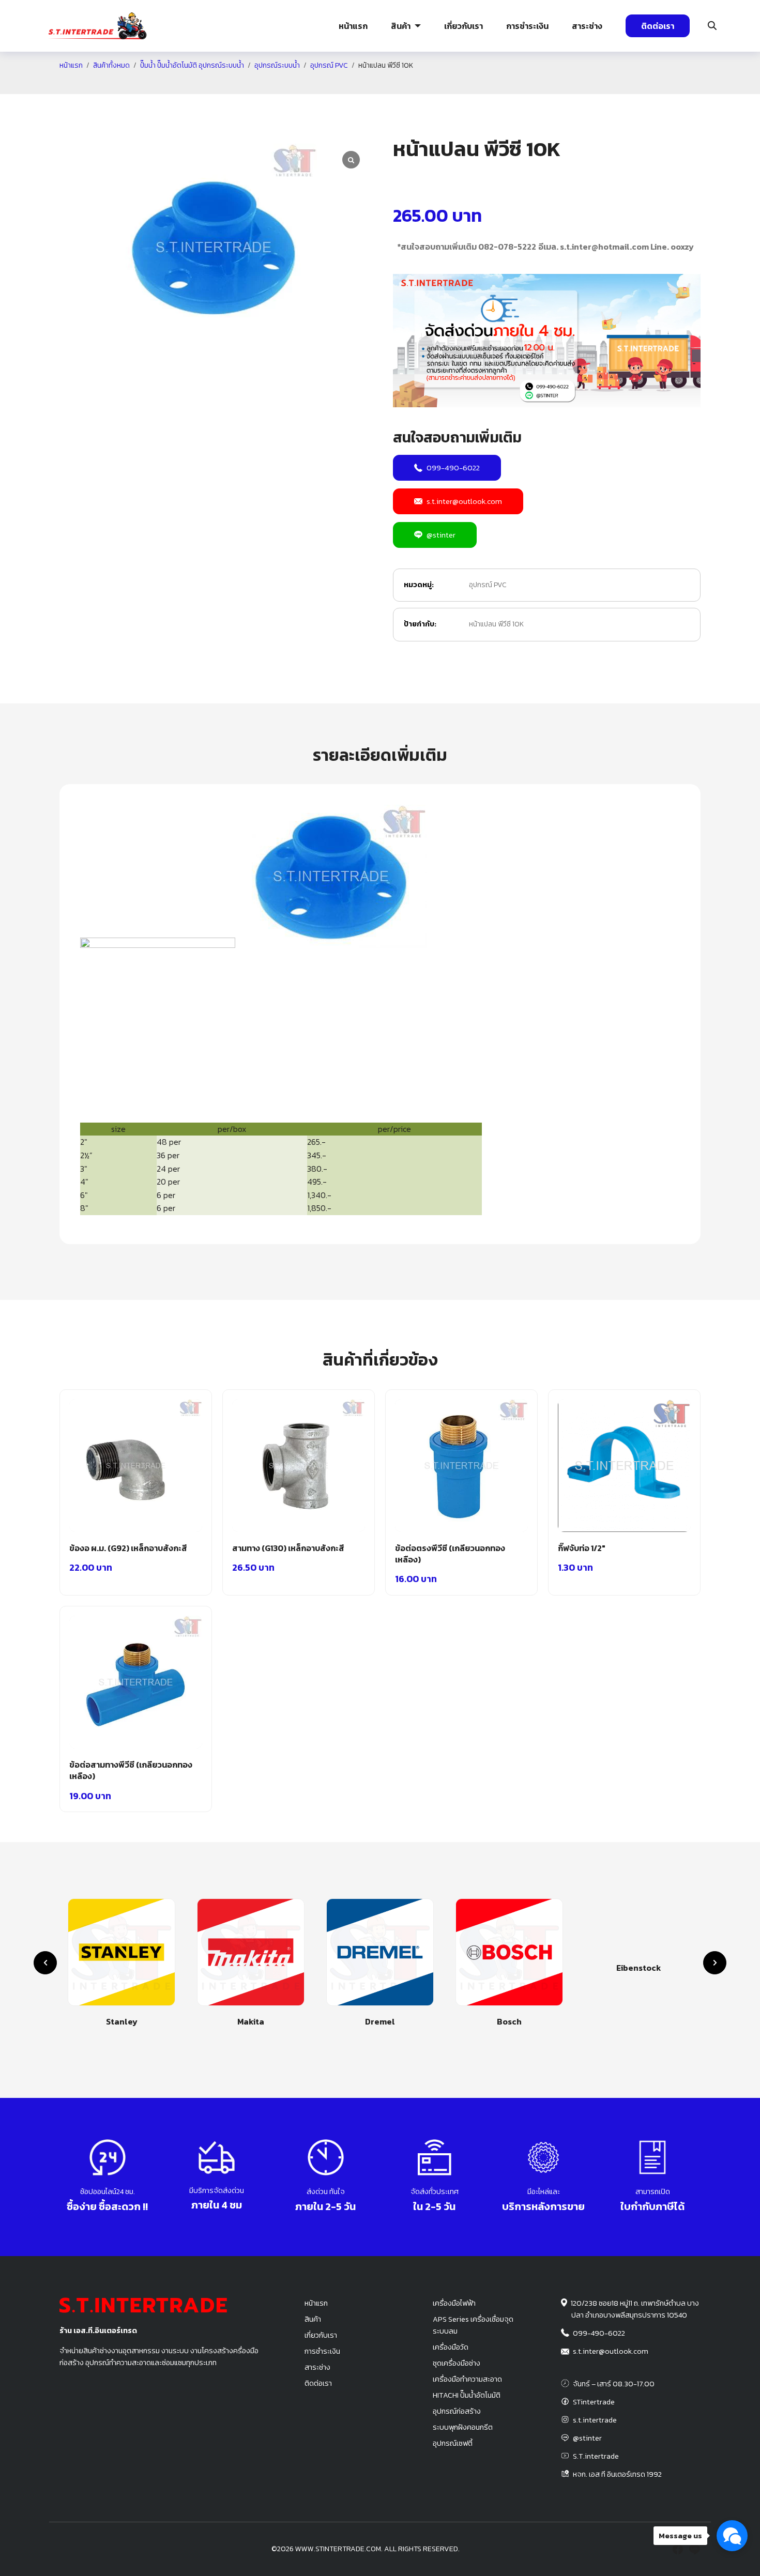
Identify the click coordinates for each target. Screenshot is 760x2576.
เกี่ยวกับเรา (463, 26)
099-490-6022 (453, 467)
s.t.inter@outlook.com (464, 501)
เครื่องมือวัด (451, 2347)
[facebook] (678, 2549)
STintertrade (594, 2402)
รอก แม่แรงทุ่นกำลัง (441, 85)
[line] (694, 2549)
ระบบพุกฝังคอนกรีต (558, 85)
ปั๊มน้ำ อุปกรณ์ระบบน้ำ (214, 85)
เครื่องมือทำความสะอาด (467, 2379)
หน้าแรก (353, 26)
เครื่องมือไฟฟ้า (454, 2303)
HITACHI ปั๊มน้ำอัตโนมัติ (467, 2395)
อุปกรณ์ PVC (488, 585)
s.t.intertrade (595, 2420)
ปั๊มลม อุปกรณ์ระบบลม (331, 85)
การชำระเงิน (527, 26)
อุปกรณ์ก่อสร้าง (667, 85)
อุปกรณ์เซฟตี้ (453, 2443)
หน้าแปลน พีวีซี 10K (496, 624)
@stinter (441, 535)
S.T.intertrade (596, 2456)
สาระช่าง (587, 26)
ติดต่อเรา (658, 26)
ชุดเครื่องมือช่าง (457, 2363)
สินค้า (401, 26)
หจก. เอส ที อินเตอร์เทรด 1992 (617, 2474)
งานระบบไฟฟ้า (87, 85)
